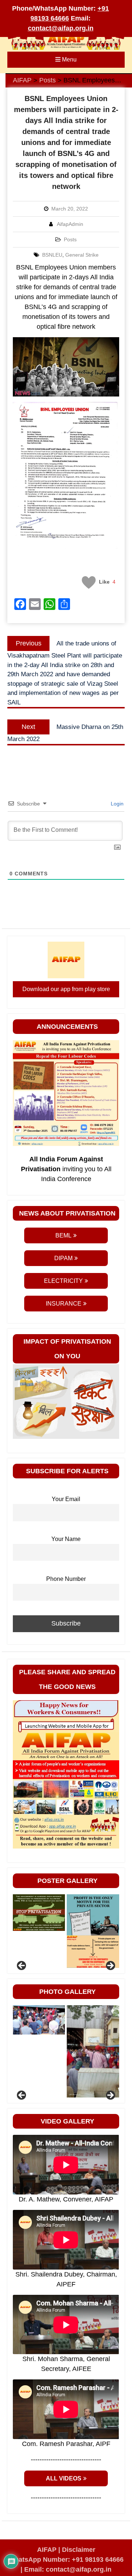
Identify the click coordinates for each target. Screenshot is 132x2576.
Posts (70, 239)
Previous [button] (22, 1966)
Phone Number (66, 1579)
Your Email (66, 1499)
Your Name (66, 1539)
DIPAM (63, 1258)
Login (116, 804)
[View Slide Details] (39, 1913)
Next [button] (110, 1966)
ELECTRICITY (63, 1281)
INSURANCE (64, 1304)
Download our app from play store (66, 989)
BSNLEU (52, 255)
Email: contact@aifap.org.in (68, 2569)
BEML (63, 1235)
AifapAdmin (70, 224)
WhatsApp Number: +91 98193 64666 (66, 2560)
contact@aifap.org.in (61, 28)
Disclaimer (79, 2550)
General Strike (82, 255)
